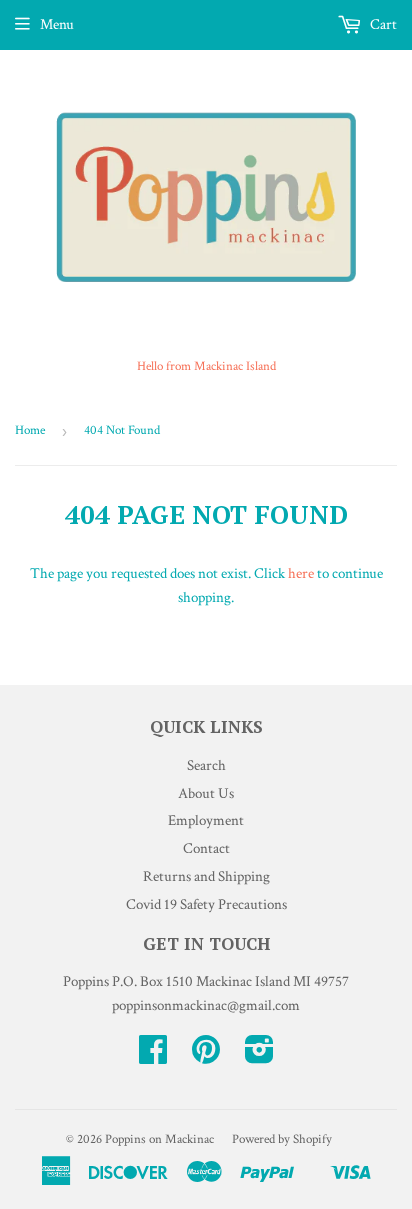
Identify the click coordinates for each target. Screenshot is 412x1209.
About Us (206, 793)
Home (30, 430)
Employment (206, 820)
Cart (382, 24)
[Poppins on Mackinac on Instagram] (259, 1056)
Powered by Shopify (282, 1139)
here (301, 573)
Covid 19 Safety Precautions (206, 904)
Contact (206, 848)
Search (206, 765)
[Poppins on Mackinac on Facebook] (153, 1056)
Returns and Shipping (206, 876)
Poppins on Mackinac (159, 1139)
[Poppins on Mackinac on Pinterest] (206, 1056)
